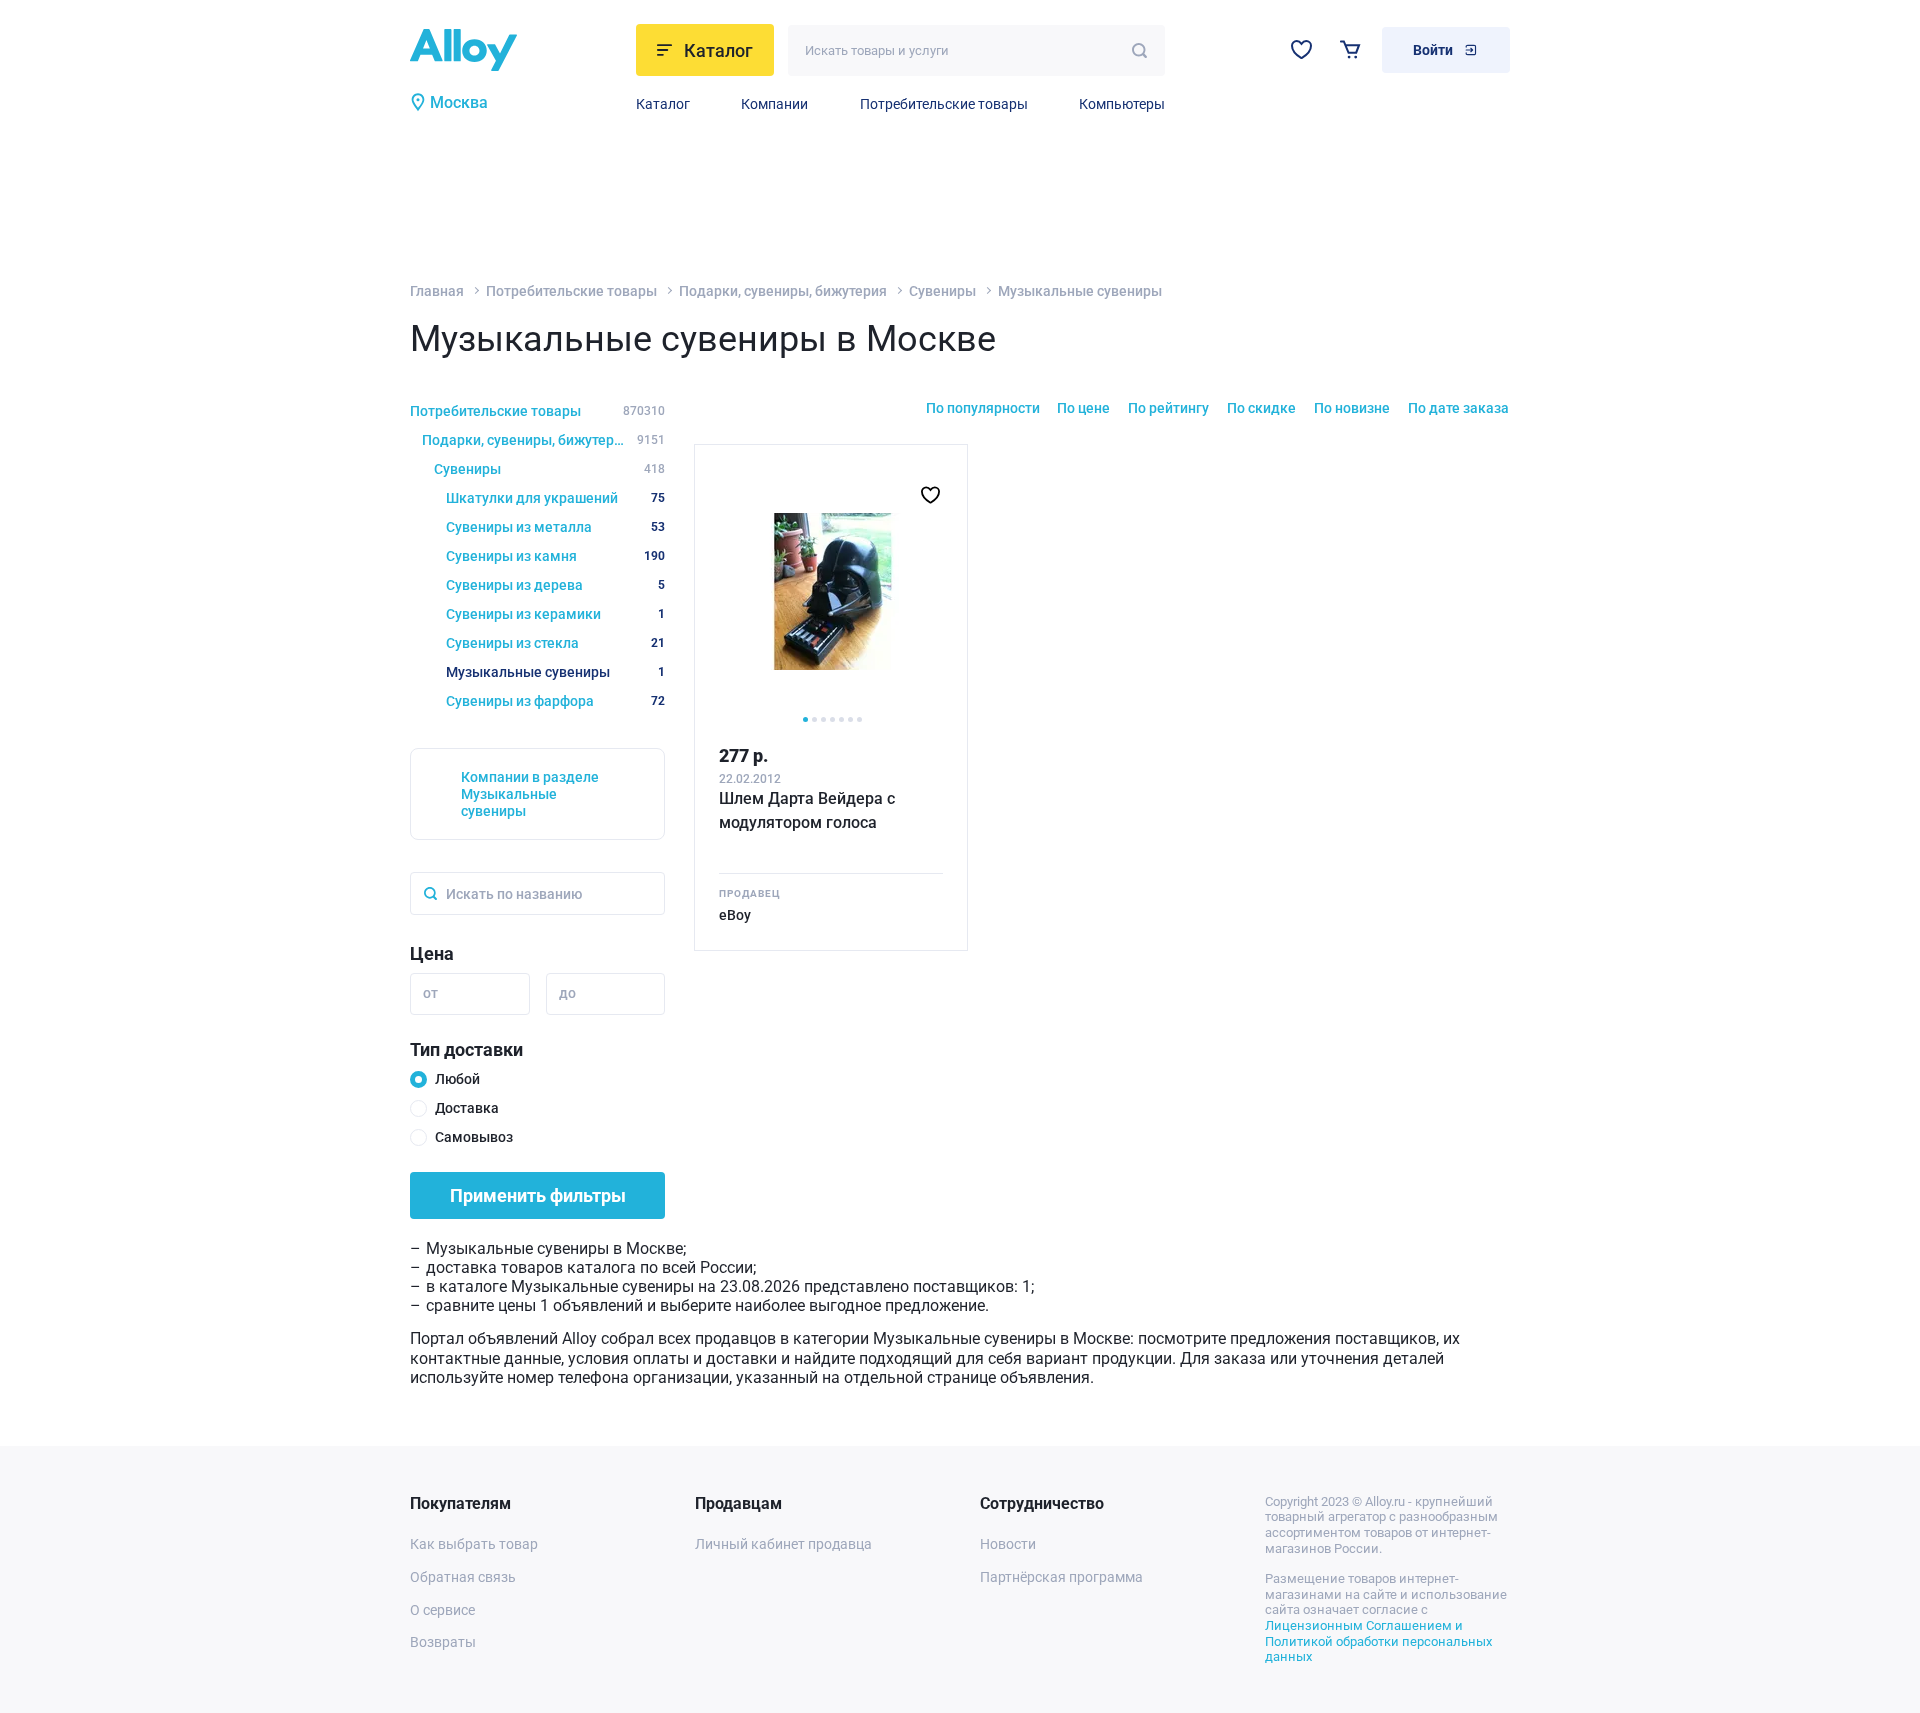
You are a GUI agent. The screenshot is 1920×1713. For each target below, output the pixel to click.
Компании (774, 104)
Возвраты (443, 1642)
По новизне (1352, 408)
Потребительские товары (944, 104)
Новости (1008, 1544)
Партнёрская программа (1061, 1577)
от (430, 993)
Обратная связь (463, 1577)
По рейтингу (1168, 408)
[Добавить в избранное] (930, 495)
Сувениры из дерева (555, 585)
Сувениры (942, 291)
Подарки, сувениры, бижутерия (783, 291)
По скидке (1261, 408)
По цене (1083, 408)
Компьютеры (1122, 104)
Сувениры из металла (555, 527)
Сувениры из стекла (555, 643)
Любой (457, 1079)
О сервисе (442, 1610)
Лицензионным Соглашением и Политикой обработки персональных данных (1378, 1641)
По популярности (983, 408)
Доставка (467, 1108)
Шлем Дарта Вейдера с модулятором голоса (807, 810)
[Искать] (1139, 50)
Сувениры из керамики (555, 614)
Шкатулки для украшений (555, 498)
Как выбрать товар (474, 1544)
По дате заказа (1458, 408)
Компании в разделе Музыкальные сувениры (530, 794)
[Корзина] (1350, 49)
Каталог (663, 104)
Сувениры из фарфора (555, 701)
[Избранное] (1301, 49)
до (567, 993)
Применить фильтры (538, 1195)
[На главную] (517, 50)
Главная (437, 291)
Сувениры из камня (555, 556)
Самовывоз (474, 1137)
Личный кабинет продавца (783, 1544)
